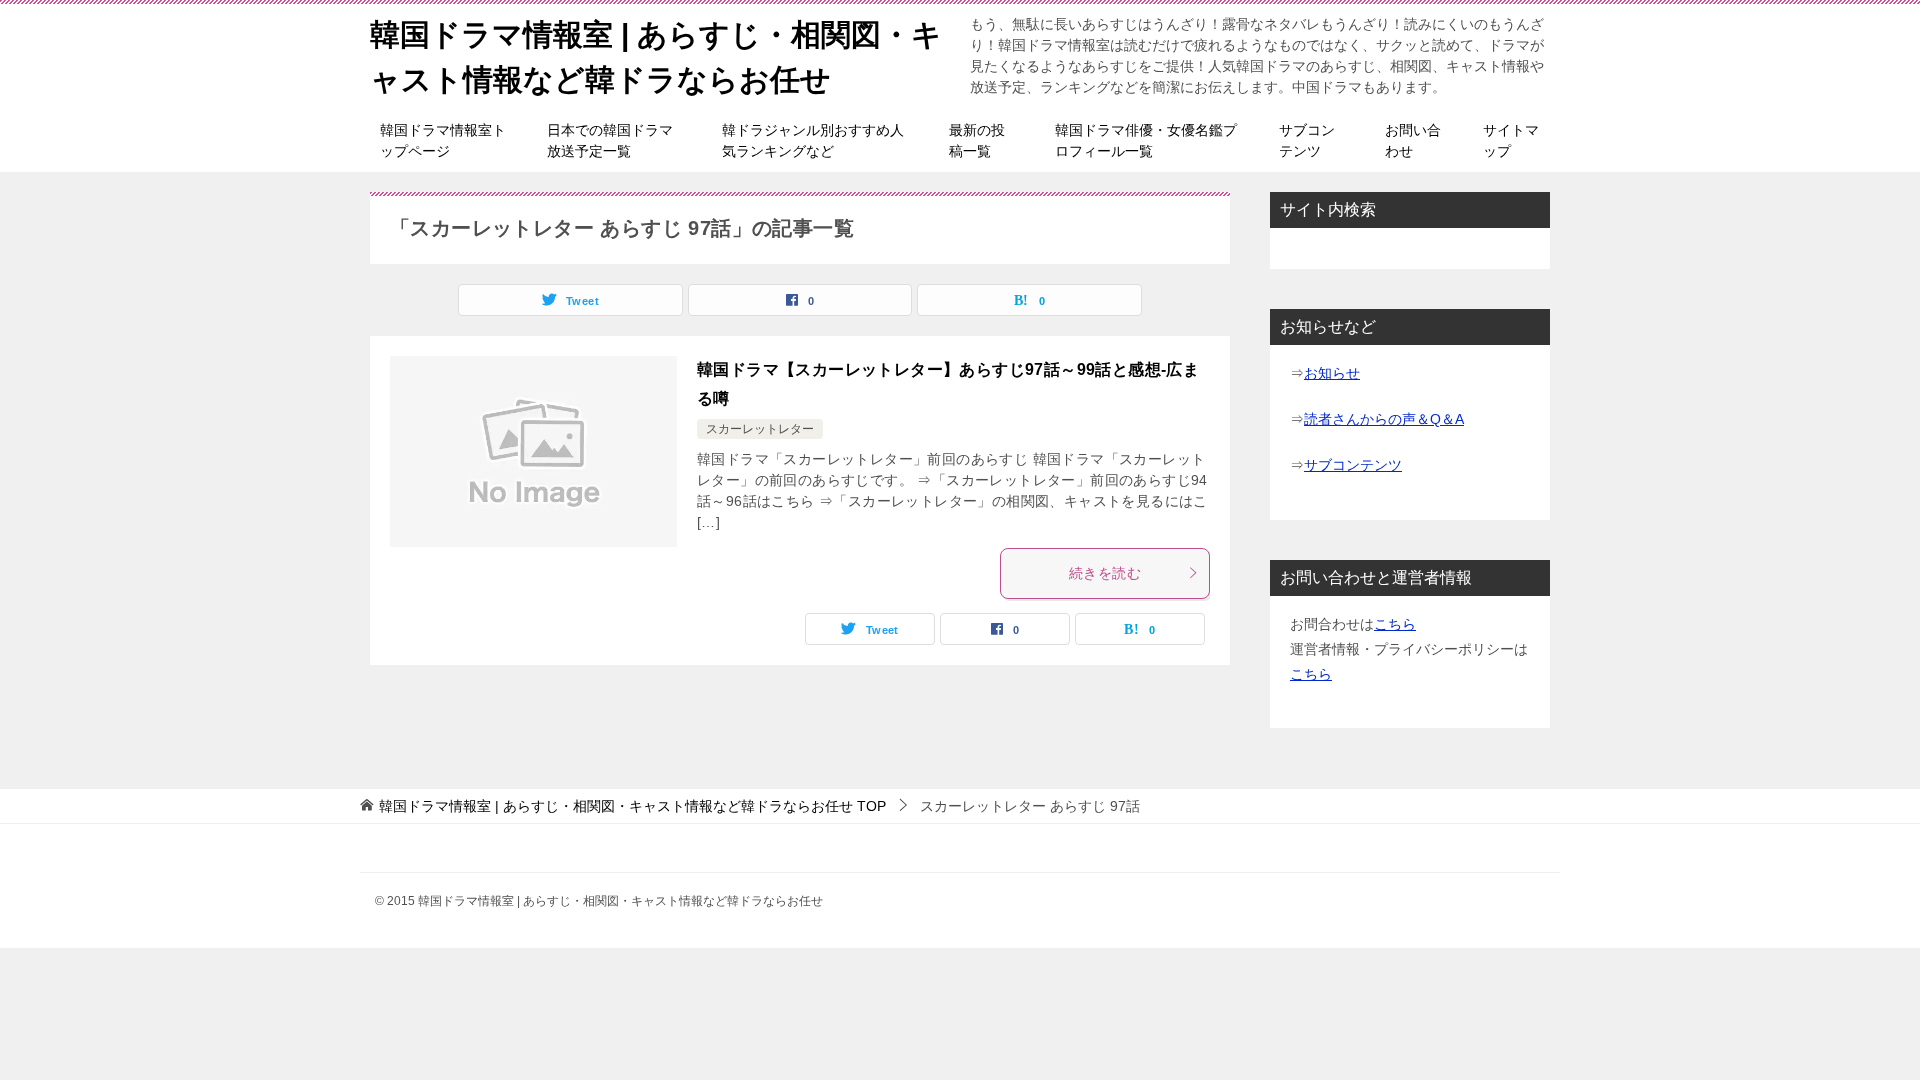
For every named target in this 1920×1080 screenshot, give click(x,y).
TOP (632, 806)
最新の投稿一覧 (977, 140)
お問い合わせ (1413, 140)
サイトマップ (1511, 140)
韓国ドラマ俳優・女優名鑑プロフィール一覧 (1146, 140)
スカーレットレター (760, 429)
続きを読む (1105, 573)
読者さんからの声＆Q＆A (1384, 419)
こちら (1395, 624)
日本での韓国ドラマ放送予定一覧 (610, 140)
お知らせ (1332, 373)
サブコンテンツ (1307, 140)
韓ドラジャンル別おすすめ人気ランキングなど (813, 140)
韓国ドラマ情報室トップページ (443, 140)
